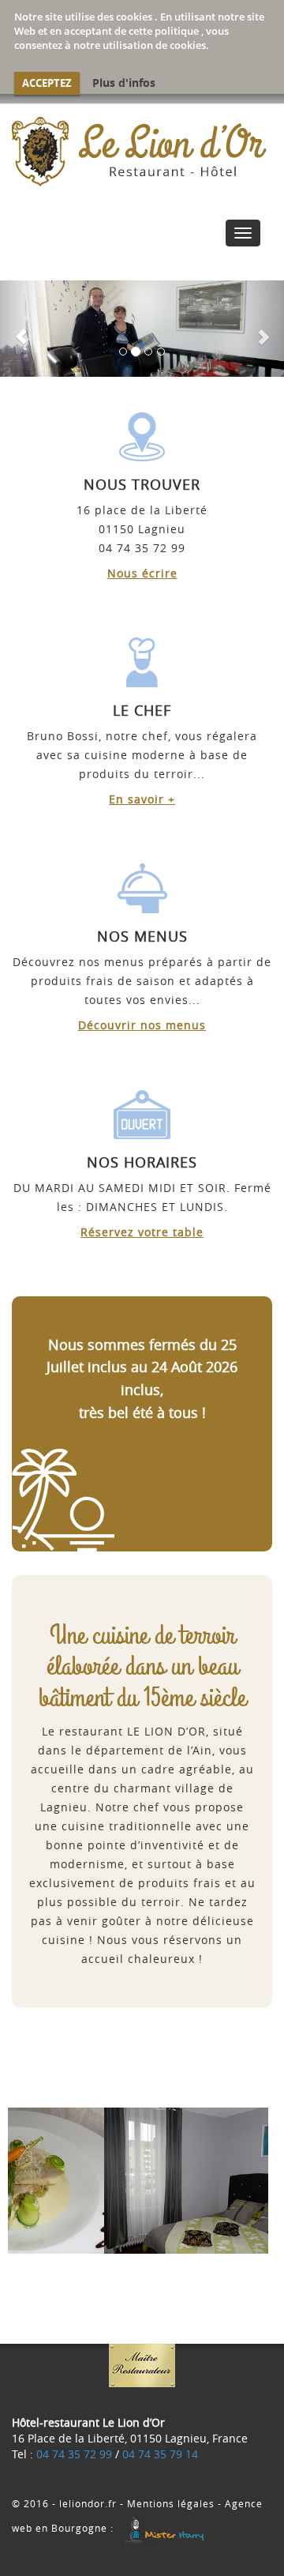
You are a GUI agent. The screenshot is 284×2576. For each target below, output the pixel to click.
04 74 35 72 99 (74, 2455)
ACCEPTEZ (47, 83)
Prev (32, 2181)
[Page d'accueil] (142, 151)
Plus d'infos (124, 83)
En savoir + (142, 800)
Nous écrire (142, 574)
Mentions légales (171, 2504)
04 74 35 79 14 (160, 2455)
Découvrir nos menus (142, 1026)
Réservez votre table (142, 1233)
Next (252, 2181)
